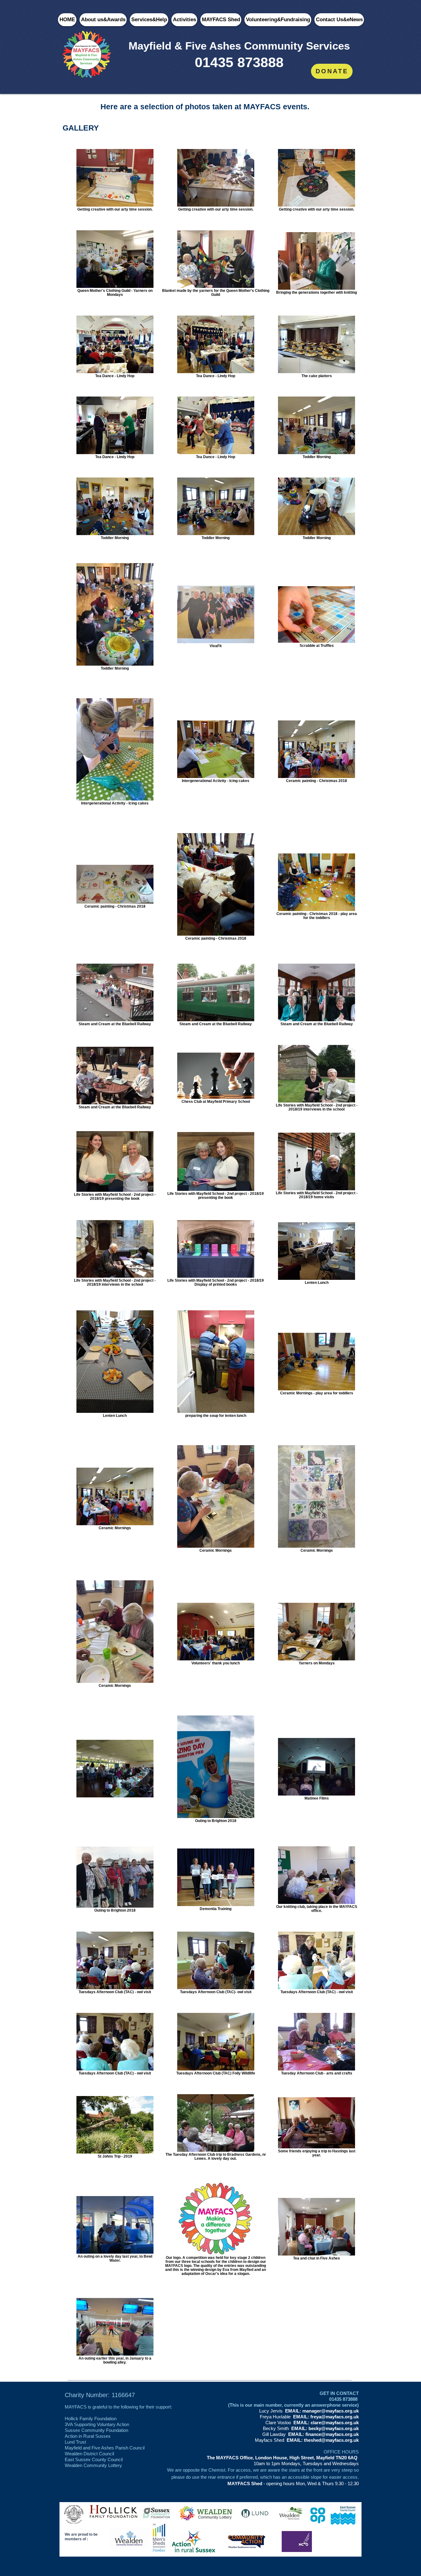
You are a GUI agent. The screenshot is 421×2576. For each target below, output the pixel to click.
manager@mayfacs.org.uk (331, 2411)
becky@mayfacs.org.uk (334, 2428)
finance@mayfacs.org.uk (332, 2434)
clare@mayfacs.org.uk (335, 2423)
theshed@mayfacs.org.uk (331, 2440)
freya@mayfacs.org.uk (335, 2417)
